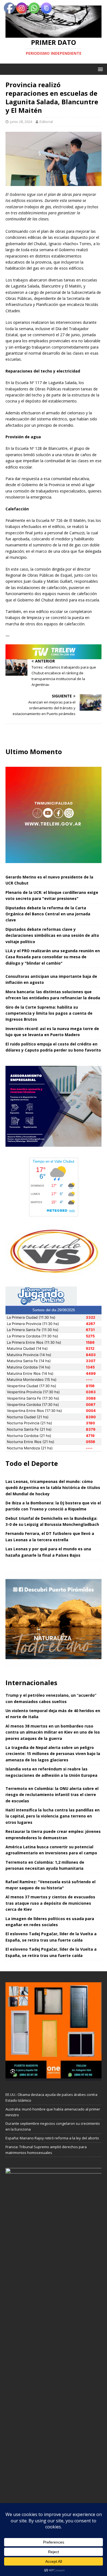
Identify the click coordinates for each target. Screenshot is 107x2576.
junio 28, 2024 (21, 122)
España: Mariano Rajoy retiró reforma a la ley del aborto (52, 2138)
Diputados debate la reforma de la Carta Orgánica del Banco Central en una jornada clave (48, 914)
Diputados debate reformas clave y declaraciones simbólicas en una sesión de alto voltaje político (52, 935)
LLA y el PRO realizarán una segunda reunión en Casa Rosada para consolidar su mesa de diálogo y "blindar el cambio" (53, 957)
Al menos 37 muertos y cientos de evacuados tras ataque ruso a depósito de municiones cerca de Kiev (50, 1903)
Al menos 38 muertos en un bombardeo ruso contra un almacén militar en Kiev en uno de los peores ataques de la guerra (53, 1732)
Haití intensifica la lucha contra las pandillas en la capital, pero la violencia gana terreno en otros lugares (53, 1816)
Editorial (46, 122)
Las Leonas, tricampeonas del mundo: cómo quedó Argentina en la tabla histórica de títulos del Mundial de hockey (53, 1488)
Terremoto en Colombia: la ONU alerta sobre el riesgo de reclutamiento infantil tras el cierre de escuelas (52, 1795)
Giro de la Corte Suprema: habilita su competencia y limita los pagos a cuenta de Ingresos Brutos (49, 1013)
